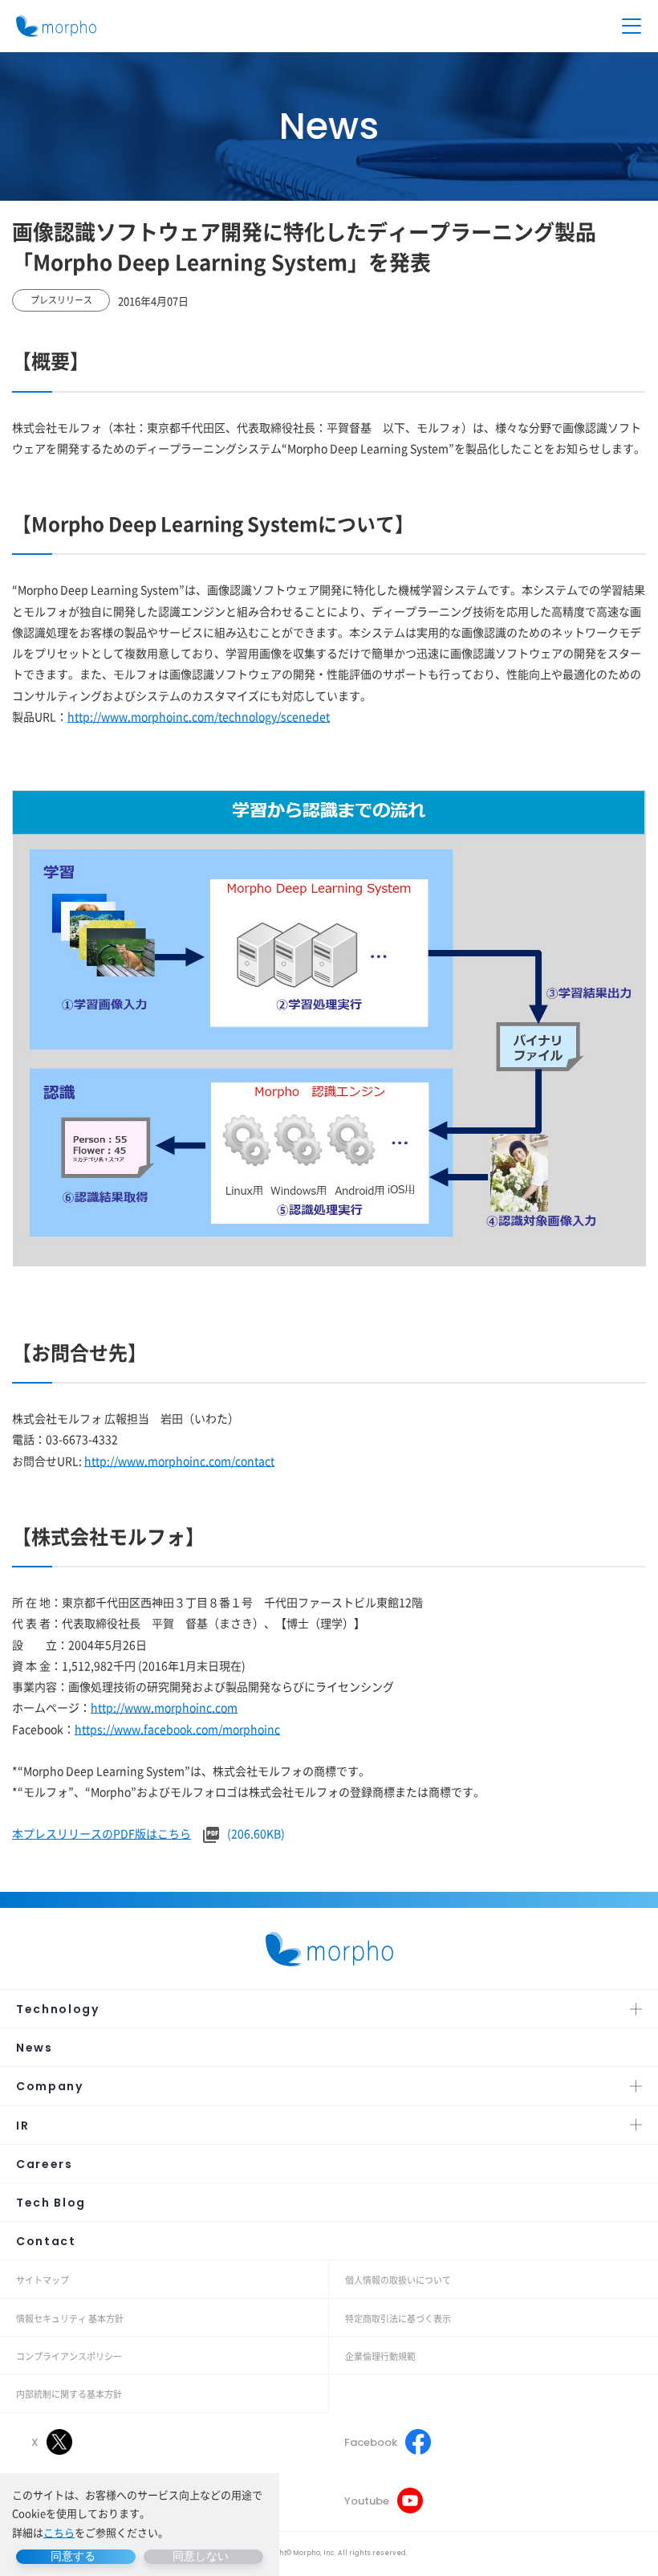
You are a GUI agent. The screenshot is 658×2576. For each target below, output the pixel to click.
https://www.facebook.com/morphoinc (177, 1729)
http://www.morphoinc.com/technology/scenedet (199, 716)
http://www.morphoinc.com (164, 1707)
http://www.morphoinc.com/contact (179, 1461)
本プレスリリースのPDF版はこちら (102, 1833)
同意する (73, 2556)
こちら (59, 2532)
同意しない (201, 2556)
